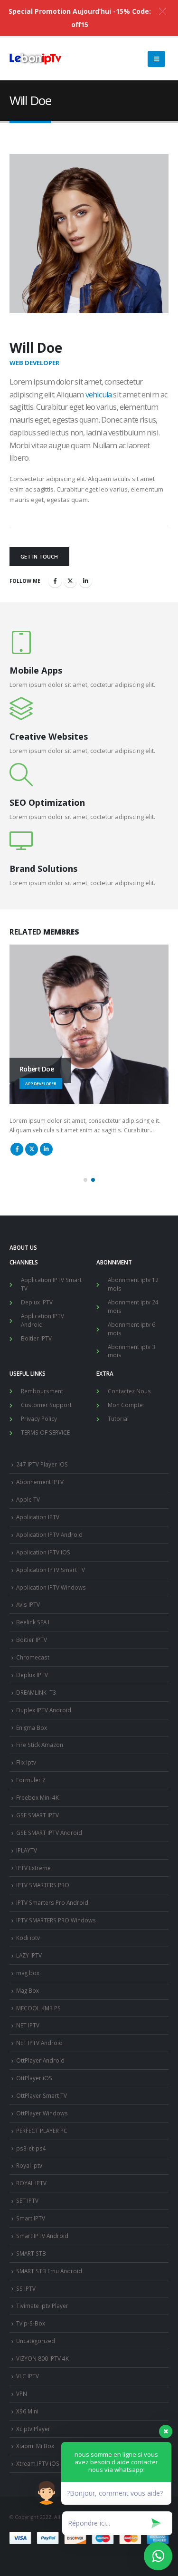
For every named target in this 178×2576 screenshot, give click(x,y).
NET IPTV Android (39, 2043)
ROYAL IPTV (31, 2183)
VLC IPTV (28, 2376)
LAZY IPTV (29, 1955)
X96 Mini (27, 2411)
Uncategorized (36, 2341)
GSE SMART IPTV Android (49, 1833)
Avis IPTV (28, 1604)
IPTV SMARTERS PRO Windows (56, 1920)
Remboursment (42, 1391)
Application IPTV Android (42, 1320)
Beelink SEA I (33, 1622)
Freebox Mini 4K (37, 1797)
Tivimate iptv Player (42, 2306)
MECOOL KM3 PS (38, 2008)
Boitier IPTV (36, 1338)
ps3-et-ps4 (31, 2148)
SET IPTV (27, 2200)
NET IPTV (28, 2025)
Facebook (55, 581)
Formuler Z (31, 1780)
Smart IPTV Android (42, 2236)
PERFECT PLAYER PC (42, 2131)
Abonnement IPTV (40, 1482)
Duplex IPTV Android (44, 1710)
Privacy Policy (39, 1418)
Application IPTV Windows (51, 1587)
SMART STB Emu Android (49, 2271)
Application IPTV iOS (43, 1552)
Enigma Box (32, 1727)
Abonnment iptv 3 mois (131, 1351)
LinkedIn (85, 581)
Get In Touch (39, 556)
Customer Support (46, 1405)
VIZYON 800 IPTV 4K (42, 2358)
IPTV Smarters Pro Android (52, 1902)
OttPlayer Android (40, 2060)
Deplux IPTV (37, 1302)
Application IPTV (38, 1517)
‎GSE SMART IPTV (37, 1815)
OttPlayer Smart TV (42, 2095)
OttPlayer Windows (42, 2113)
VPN (22, 2393)
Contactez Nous (129, 1391)
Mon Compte (125, 1405)
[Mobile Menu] (156, 59)
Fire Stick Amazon (40, 1745)
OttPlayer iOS (34, 2078)
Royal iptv (29, 2165)
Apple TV (28, 1499)
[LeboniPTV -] (36, 59)
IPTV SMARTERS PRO (43, 1885)
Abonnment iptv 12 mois (133, 1284)
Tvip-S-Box (31, 2323)
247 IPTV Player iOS (42, 1464)
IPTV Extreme (33, 1868)
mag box (28, 1973)
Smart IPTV (31, 2218)
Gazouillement (70, 581)
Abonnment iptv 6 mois (131, 1329)
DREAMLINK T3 (36, 1692)
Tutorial (118, 1418)
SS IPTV (26, 2288)
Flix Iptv (26, 1762)
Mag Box (28, 1990)
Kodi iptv (28, 1938)
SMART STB (31, 2253)
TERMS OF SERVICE (45, 1432)
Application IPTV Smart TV (51, 1284)
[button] (85, 1180)
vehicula (99, 395)
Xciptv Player (33, 2429)
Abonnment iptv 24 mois (133, 1306)
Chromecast (33, 1657)
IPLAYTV (27, 1850)
